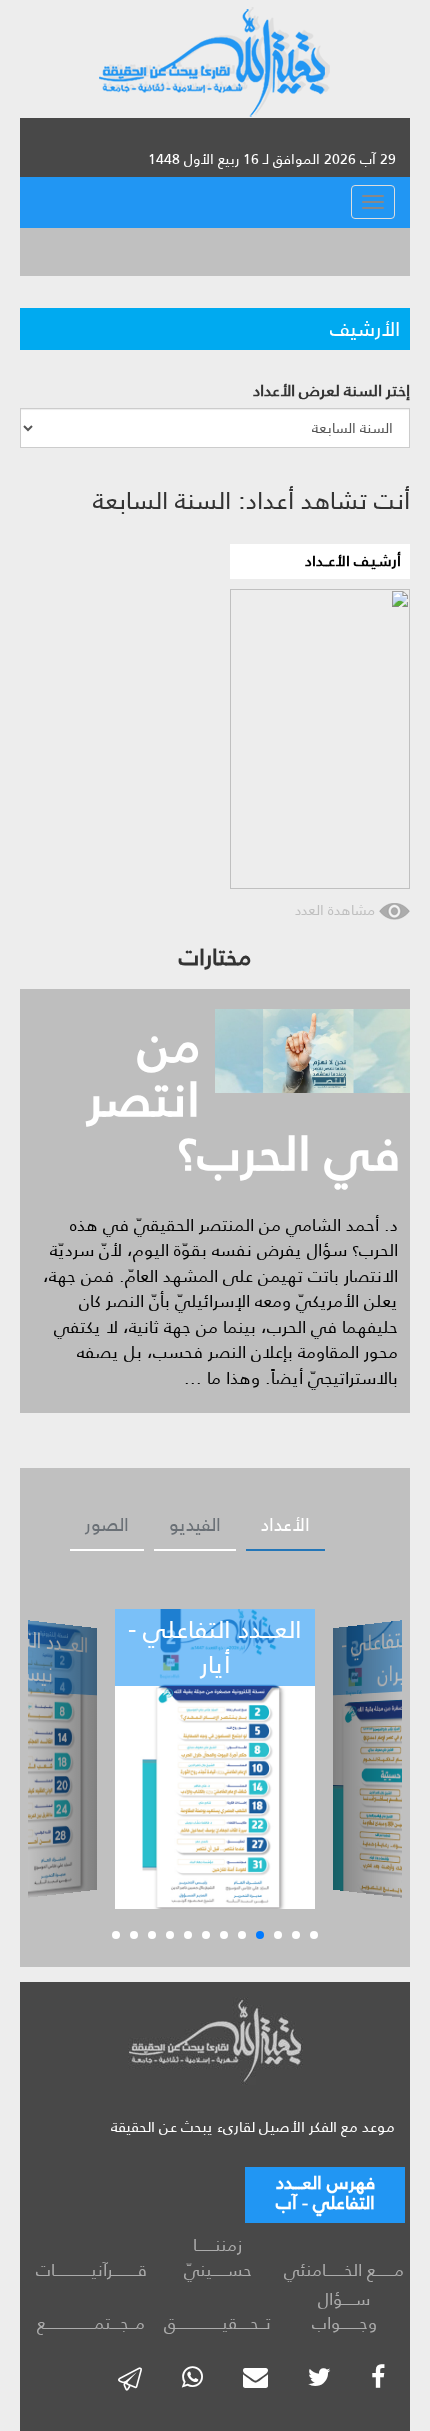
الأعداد (285, 1525)
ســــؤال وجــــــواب (344, 2311)
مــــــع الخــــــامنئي (344, 2270)
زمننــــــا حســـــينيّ (218, 2257)
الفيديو (195, 1525)
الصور (107, 1525)
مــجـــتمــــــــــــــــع (91, 2323)
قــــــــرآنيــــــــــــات (91, 2270)
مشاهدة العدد (337, 910)
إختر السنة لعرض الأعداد (331, 391)
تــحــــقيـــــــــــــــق (217, 2323)
